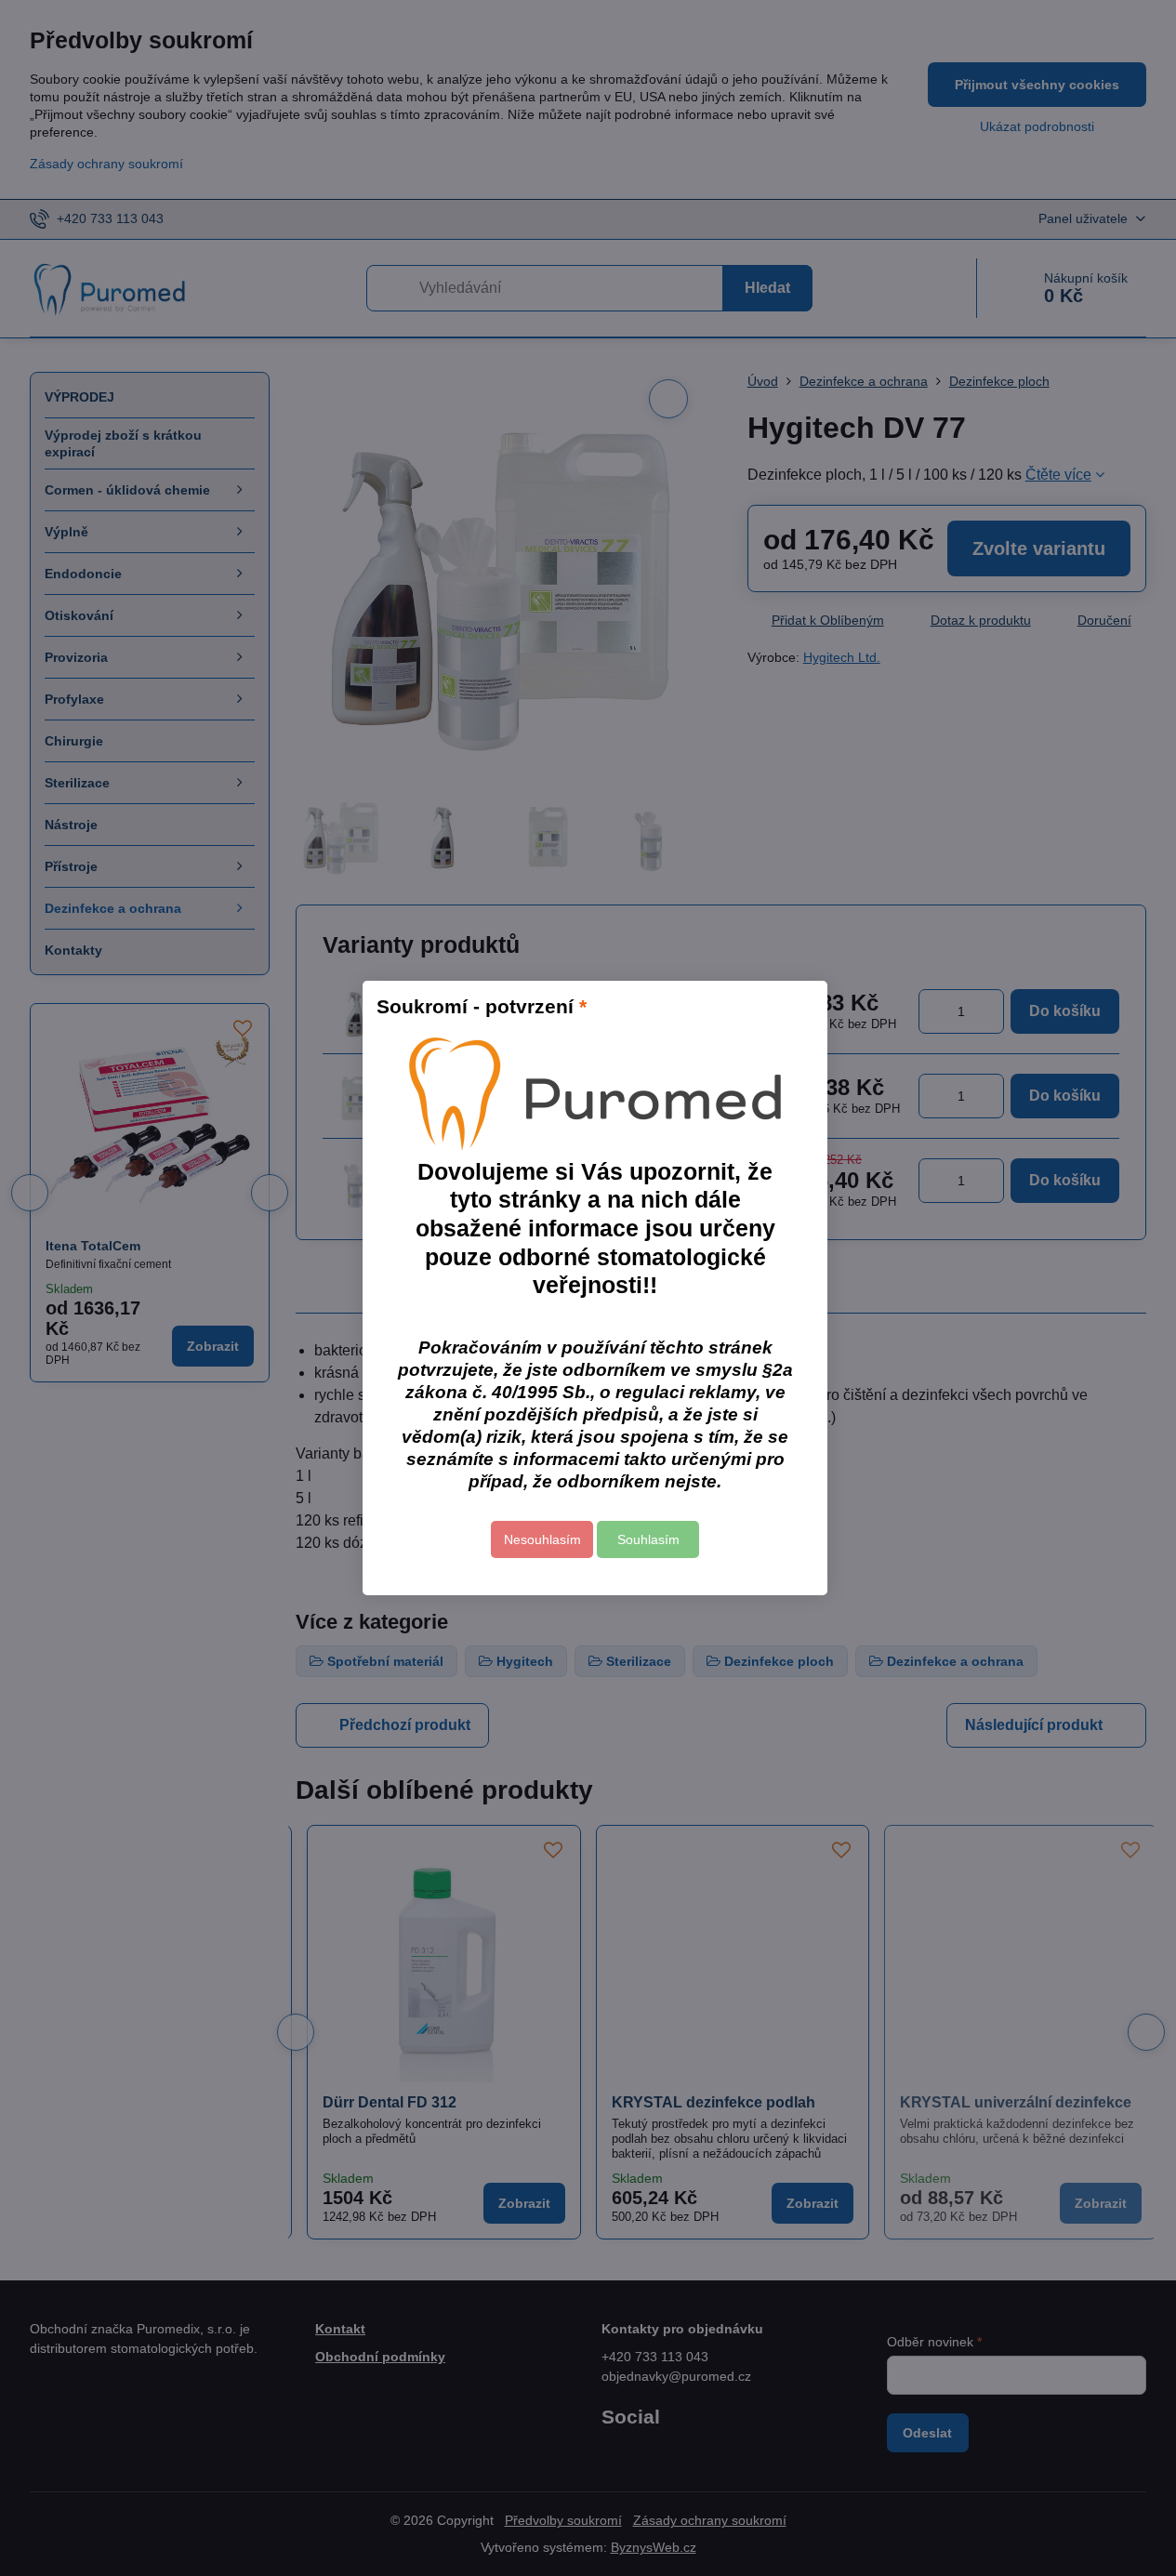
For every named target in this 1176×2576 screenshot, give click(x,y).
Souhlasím (648, 1539)
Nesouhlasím (542, 1539)
